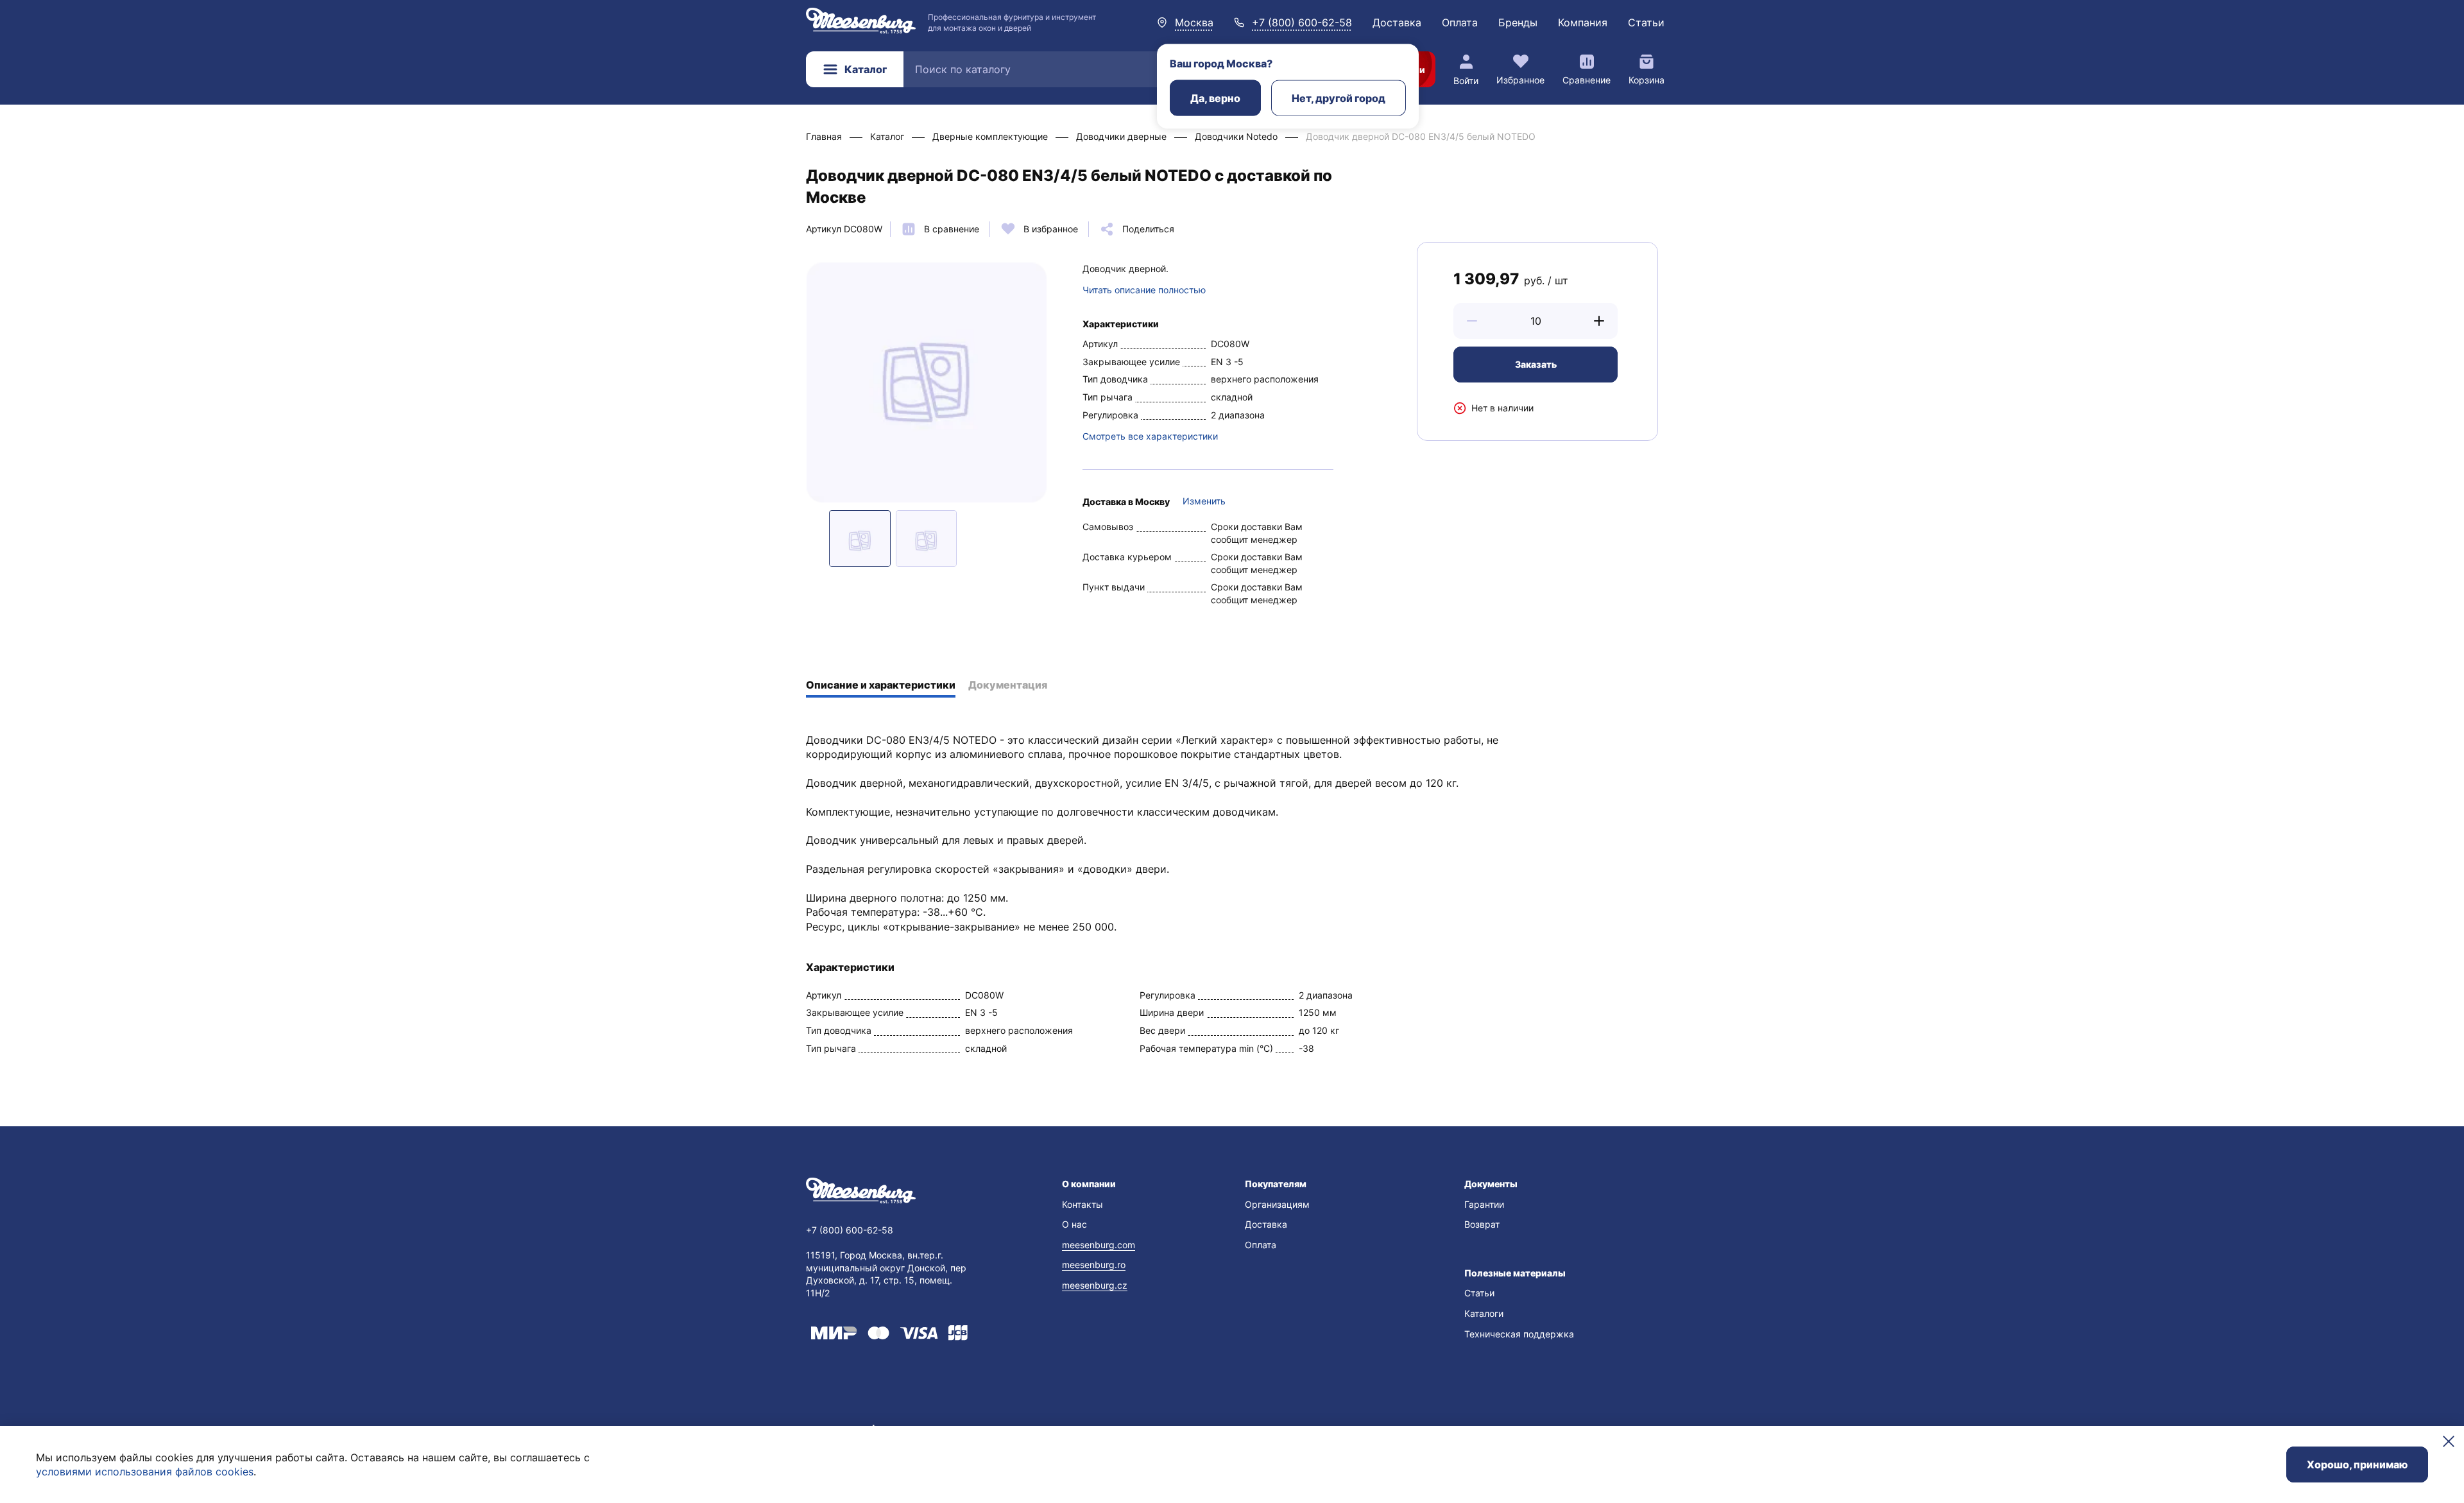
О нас (1074, 1224)
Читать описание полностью (1144, 290)
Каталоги (1484, 1313)
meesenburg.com (1099, 1245)
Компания (1583, 22)
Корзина (1647, 80)
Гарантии (1484, 1204)
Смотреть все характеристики (1150, 436)
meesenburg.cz (1095, 1285)
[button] (1472, 321)
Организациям (1277, 1204)
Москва (1194, 22)
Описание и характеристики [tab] (881, 685)
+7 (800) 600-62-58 (1302, 22)
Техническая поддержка (1519, 1334)
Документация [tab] (1008, 685)
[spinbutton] (1536, 321)
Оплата (1460, 22)
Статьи (1646, 22)
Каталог (866, 69)
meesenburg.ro (1094, 1265)
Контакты (1082, 1204)
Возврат (1482, 1224)
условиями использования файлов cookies (145, 1472)
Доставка (1397, 22)
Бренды (1518, 22)
